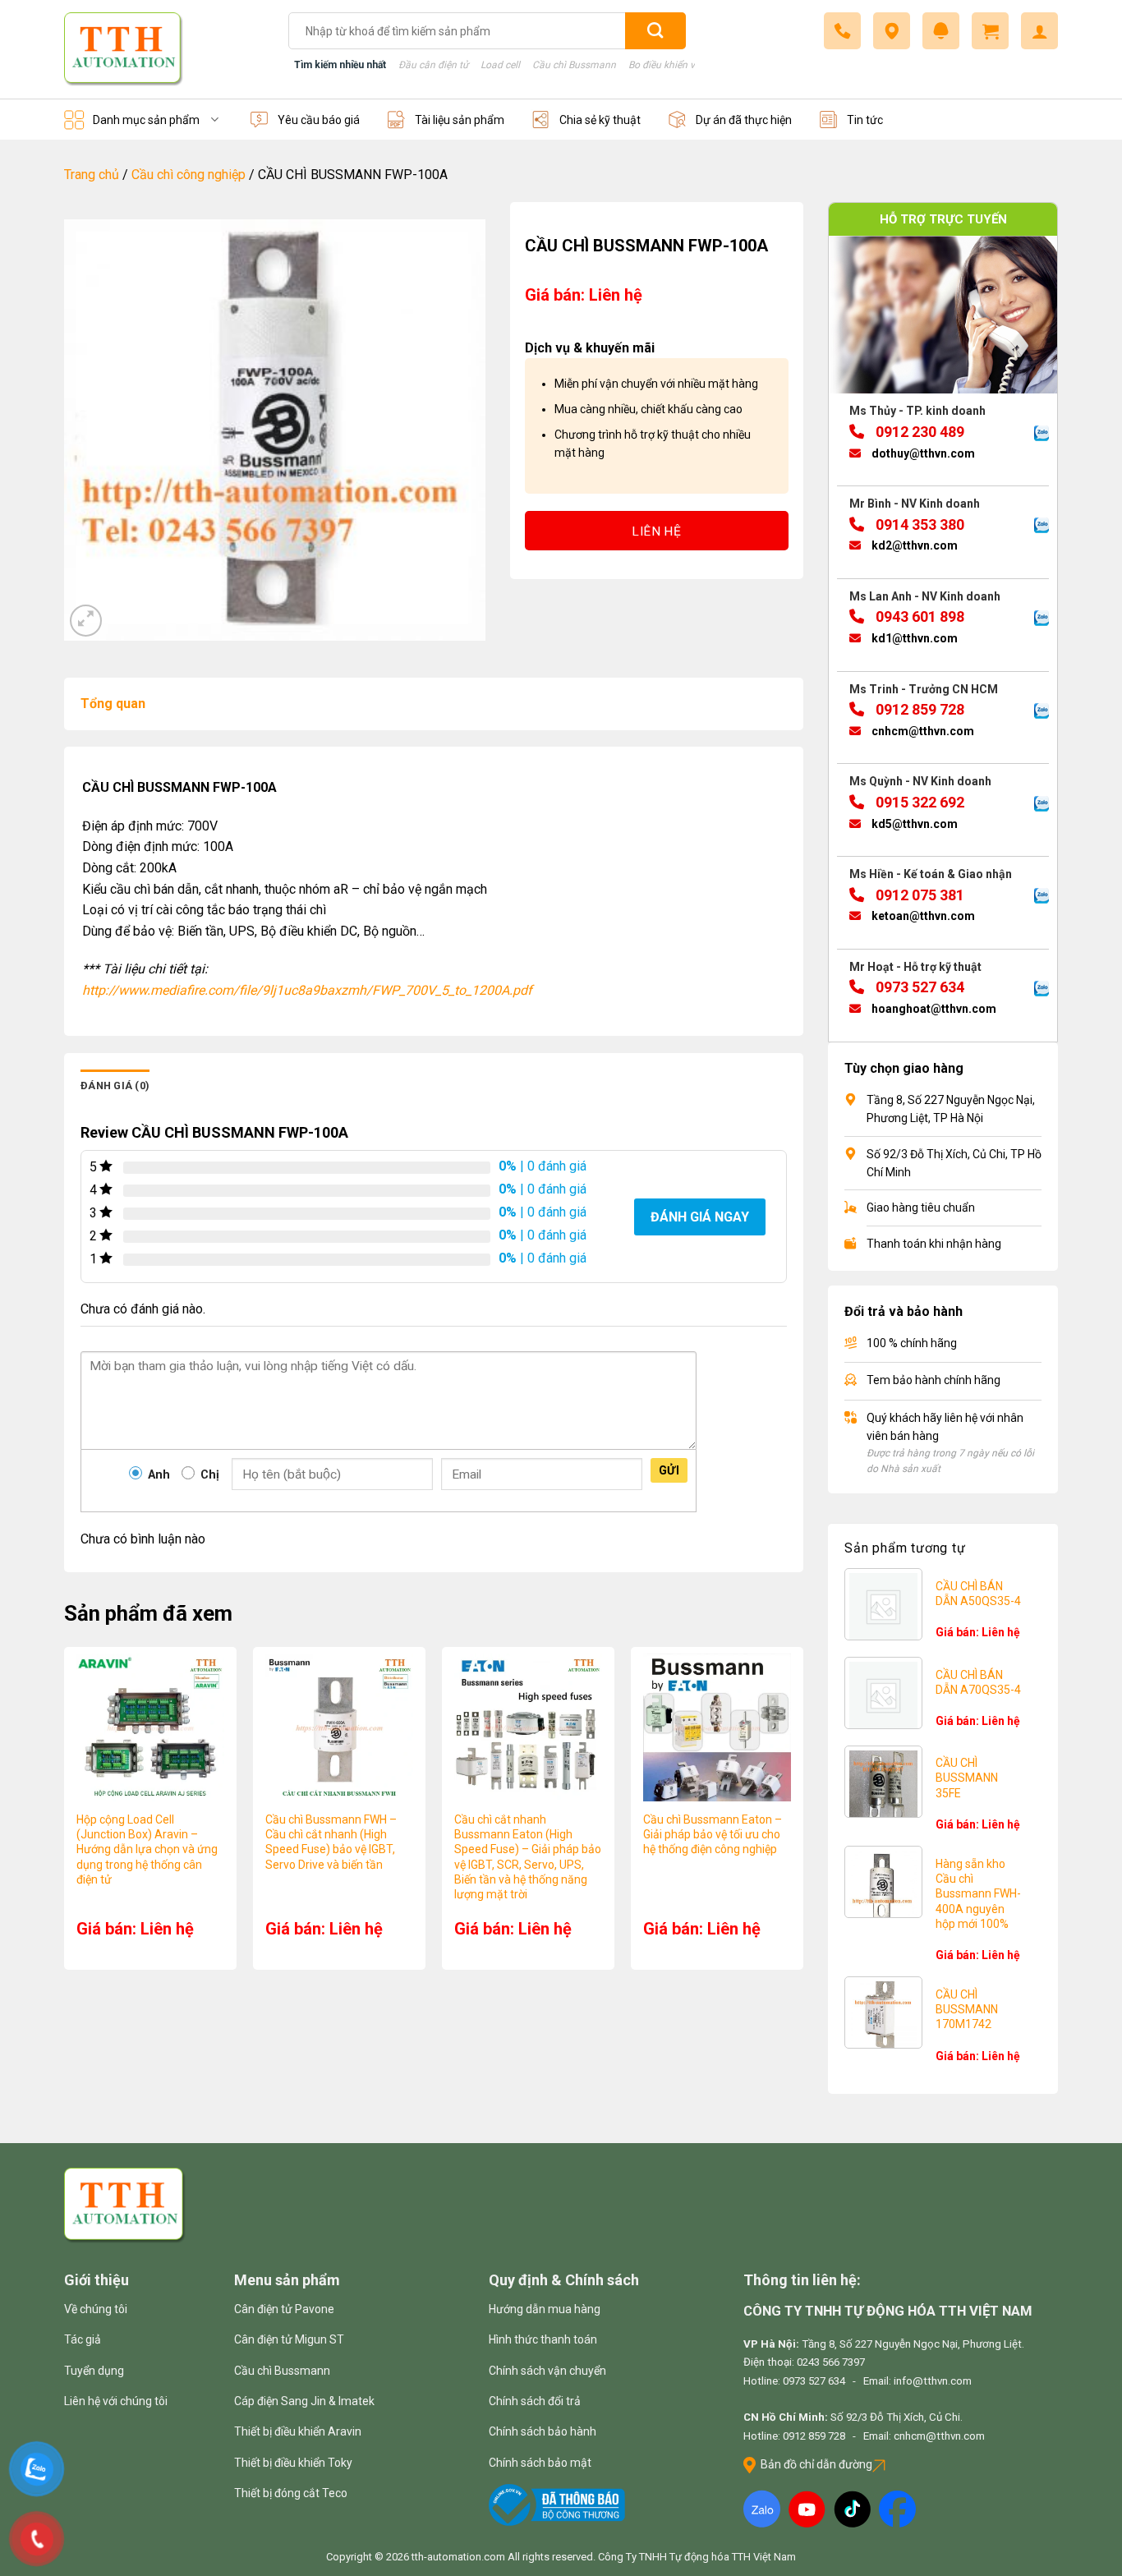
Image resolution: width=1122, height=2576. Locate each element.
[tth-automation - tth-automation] (164, 49)
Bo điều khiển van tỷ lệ (678, 65)
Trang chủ (92, 175)
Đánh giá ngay (700, 1217)
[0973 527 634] (842, 31)
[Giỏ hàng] (990, 31)
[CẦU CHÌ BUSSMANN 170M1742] (883, 2015)
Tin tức (865, 120)
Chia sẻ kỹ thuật (600, 120)
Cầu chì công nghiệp (189, 175)
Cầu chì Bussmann (574, 65)
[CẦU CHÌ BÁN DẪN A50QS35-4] (883, 1607)
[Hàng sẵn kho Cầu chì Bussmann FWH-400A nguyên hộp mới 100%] (883, 1888)
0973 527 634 (918, 987)
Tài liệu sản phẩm (460, 120)
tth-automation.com (458, 2557)
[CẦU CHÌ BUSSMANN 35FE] (883, 1785)
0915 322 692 (918, 802)
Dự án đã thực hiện (744, 120)
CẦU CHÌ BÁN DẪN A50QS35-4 (978, 1594)
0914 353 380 (918, 524)
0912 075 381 (918, 895)
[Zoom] (86, 621)
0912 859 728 (918, 709)
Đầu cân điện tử (433, 65)
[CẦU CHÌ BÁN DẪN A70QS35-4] (883, 1696)
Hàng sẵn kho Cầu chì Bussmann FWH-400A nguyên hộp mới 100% (978, 1894)
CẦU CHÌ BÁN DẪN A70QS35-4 (978, 1682)
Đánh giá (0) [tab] (115, 1086)
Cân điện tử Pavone (284, 2309)
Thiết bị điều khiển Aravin (298, 2431)
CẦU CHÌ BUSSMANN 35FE (967, 1778)
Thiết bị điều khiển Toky (293, 2463)
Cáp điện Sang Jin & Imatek (304, 2401)
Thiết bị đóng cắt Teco (291, 2493)
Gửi (669, 1470)
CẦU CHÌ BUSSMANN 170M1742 (967, 2009)
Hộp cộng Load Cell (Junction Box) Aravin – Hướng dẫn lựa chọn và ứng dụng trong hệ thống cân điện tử (147, 1849)
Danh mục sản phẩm (146, 120)
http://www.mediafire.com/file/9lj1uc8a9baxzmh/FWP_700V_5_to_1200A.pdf (307, 990)
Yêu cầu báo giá (319, 120)
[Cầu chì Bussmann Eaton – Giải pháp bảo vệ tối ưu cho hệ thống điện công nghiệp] (717, 1727)
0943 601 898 (918, 616)
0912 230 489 (918, 432)
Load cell (500, 65)
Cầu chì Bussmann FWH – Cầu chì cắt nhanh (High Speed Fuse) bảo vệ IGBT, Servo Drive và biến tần (331, 1842)
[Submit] (655, 31)
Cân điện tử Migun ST (289, 2339)
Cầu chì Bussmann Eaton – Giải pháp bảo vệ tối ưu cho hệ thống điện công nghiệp (713, 1834)
